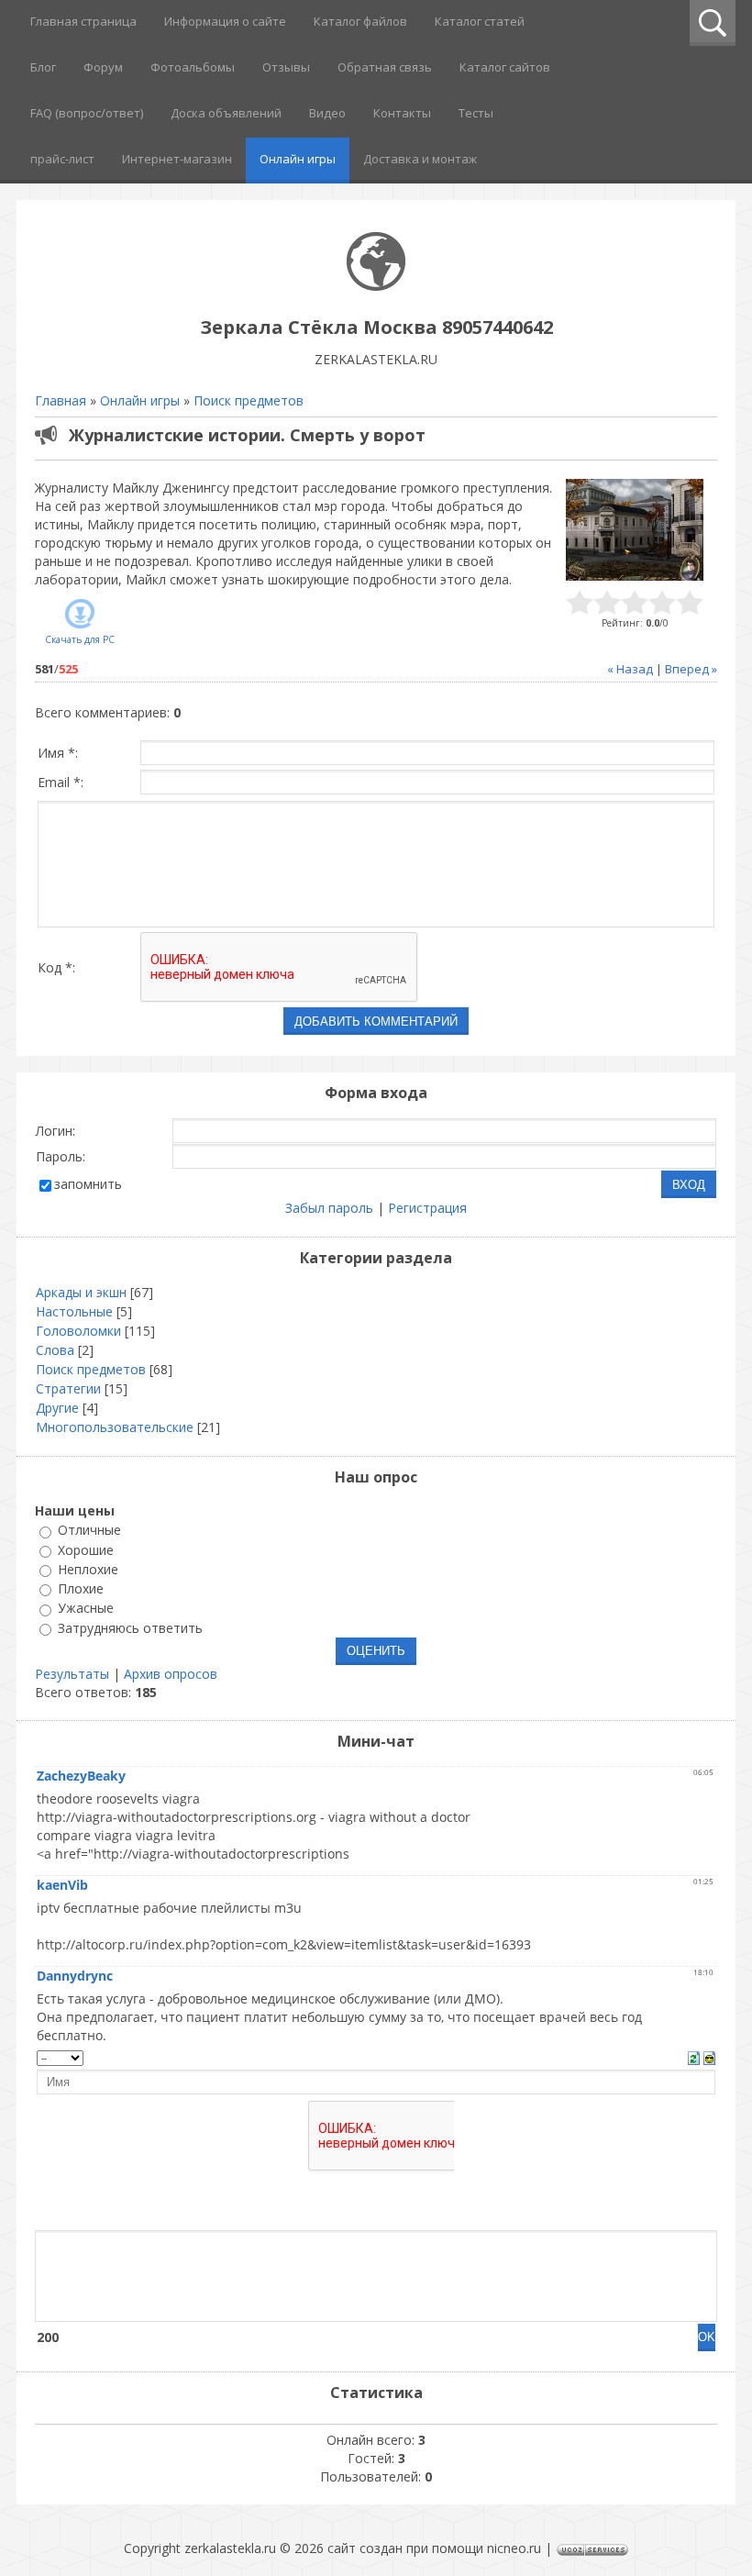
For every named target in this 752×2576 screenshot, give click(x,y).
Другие (57, 1408)
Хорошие (86, 1550)
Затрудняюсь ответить (130, 1628)
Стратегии (68, 1388)
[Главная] (376, 286)
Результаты (72, 1674)
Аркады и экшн (81, 1292)
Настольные (74, 1311)
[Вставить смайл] (709, 2056)
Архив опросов (171, 1674)
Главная (61, 400)
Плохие (81, 1588)
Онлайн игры (140, 400)
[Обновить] (694, 2056)
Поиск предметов (249, 400)
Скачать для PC (80, 639)
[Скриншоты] (635, 530)
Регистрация (427, 1208)
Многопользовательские (115, 1427)
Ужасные (86, 1609)
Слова (55, 1350)
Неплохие (88, 1569)
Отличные (89, 1531)
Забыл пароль (329, 1208)
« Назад (630, 669)
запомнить (88, 1184)
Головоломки (78, 1331)
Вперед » (691, 669)
